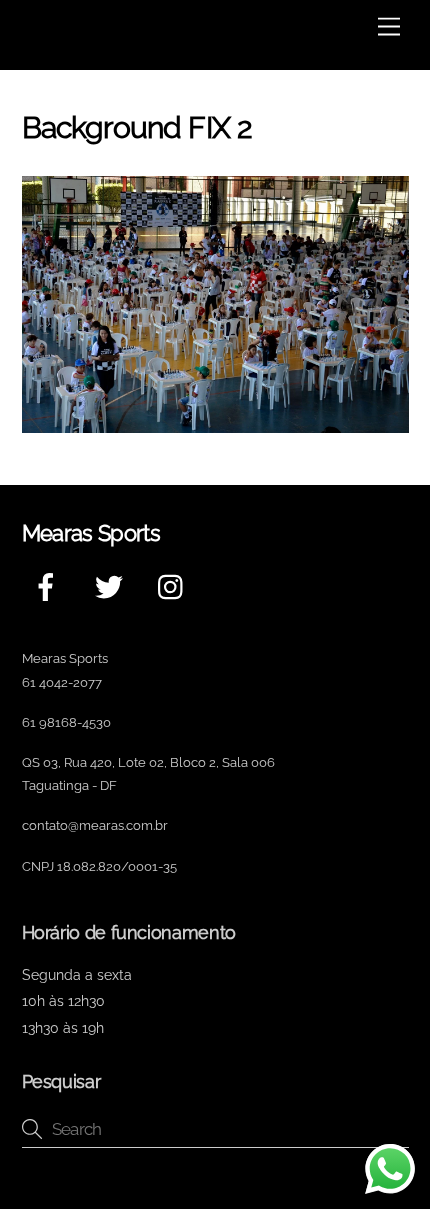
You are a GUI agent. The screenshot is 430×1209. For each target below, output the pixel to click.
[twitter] (112, 586)
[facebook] (49, 586)
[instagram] (175, 586)
